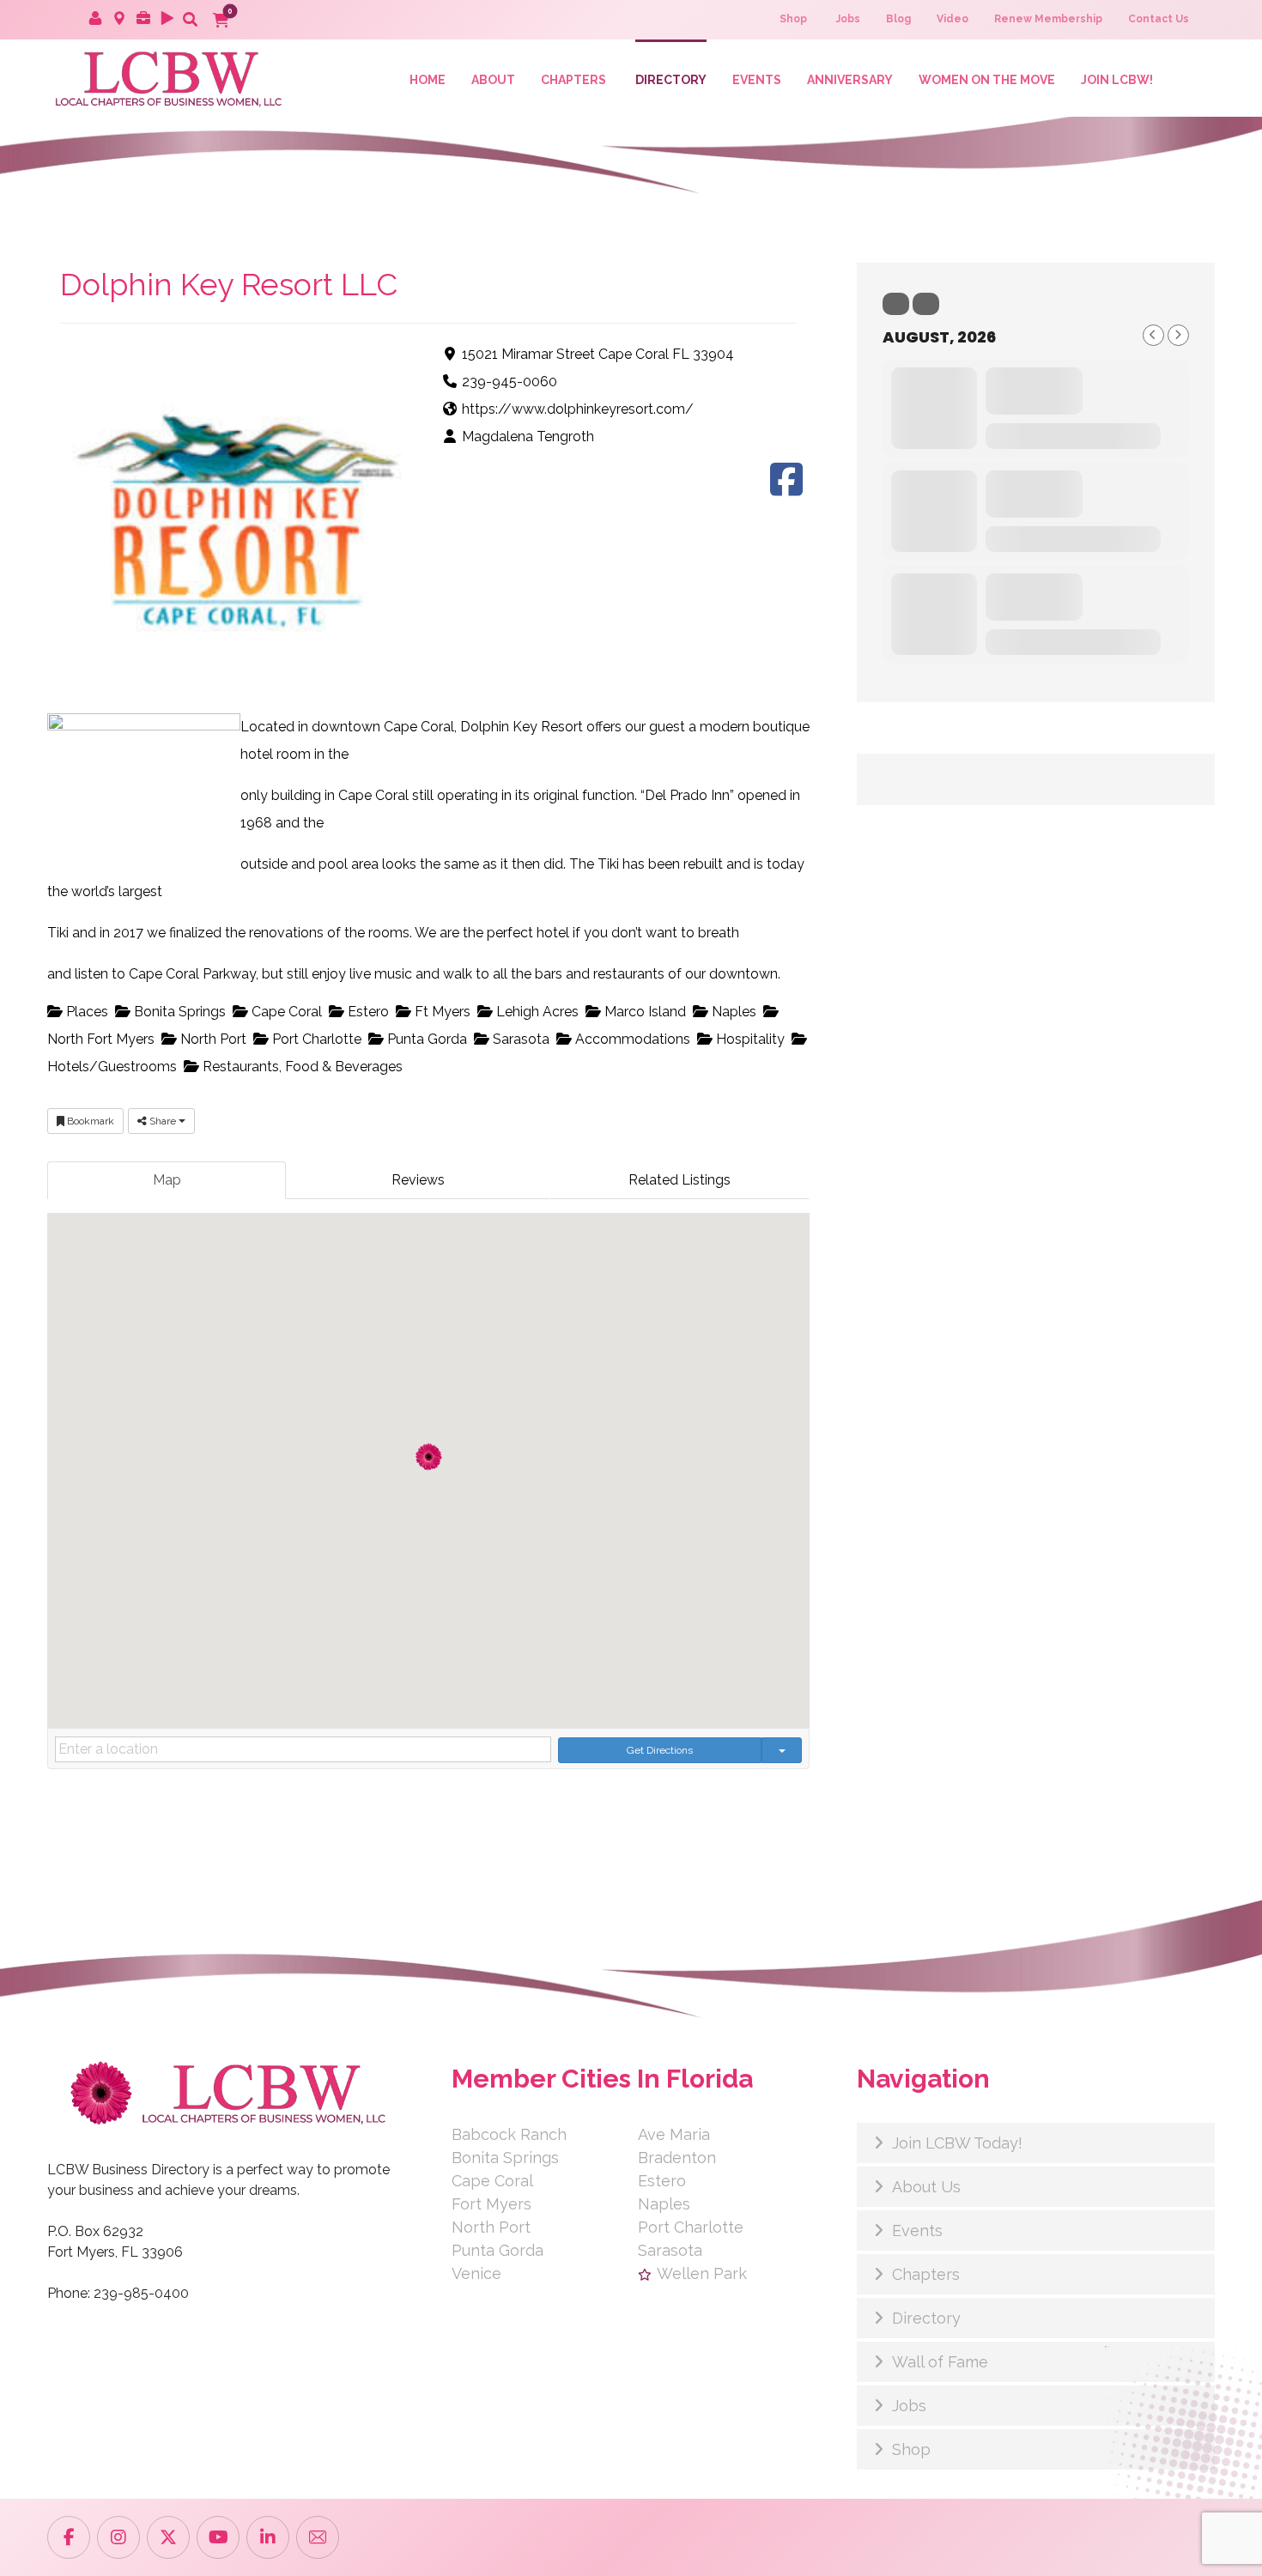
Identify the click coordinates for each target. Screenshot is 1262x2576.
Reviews (418, 1180)
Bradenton (677, 2158)
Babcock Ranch (509, 2134)
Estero (367, 1012)
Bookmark (89, 1121)
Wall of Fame (940, 2362)
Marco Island (643, 1012)
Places (85, 1012)
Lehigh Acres (536, 1012)
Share (163, 1121)
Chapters (926, 2274)
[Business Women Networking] (166, 78)
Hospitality (749, 1039)
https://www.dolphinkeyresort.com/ (578, 409)
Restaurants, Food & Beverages (301, 1067)
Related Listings (680, 1180)
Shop (911, 2449)
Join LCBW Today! (957, 2143)
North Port (212, 1039)
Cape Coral (285, 1012)
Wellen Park (702, 2273)
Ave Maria (674, 2134)
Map (167, 1180)
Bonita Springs (178, 1012)
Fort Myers (491, 2204)
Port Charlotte (315, 1039)
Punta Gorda (425, 1039)
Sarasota (519, 1039)
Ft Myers (441, 1012)
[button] (190, 19)
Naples (732, 1012)
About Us (926, 2187)
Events (917, 2231)
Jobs (909, 2406)
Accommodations (631, 1039)
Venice (476, 2273)
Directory (926, 2318)
